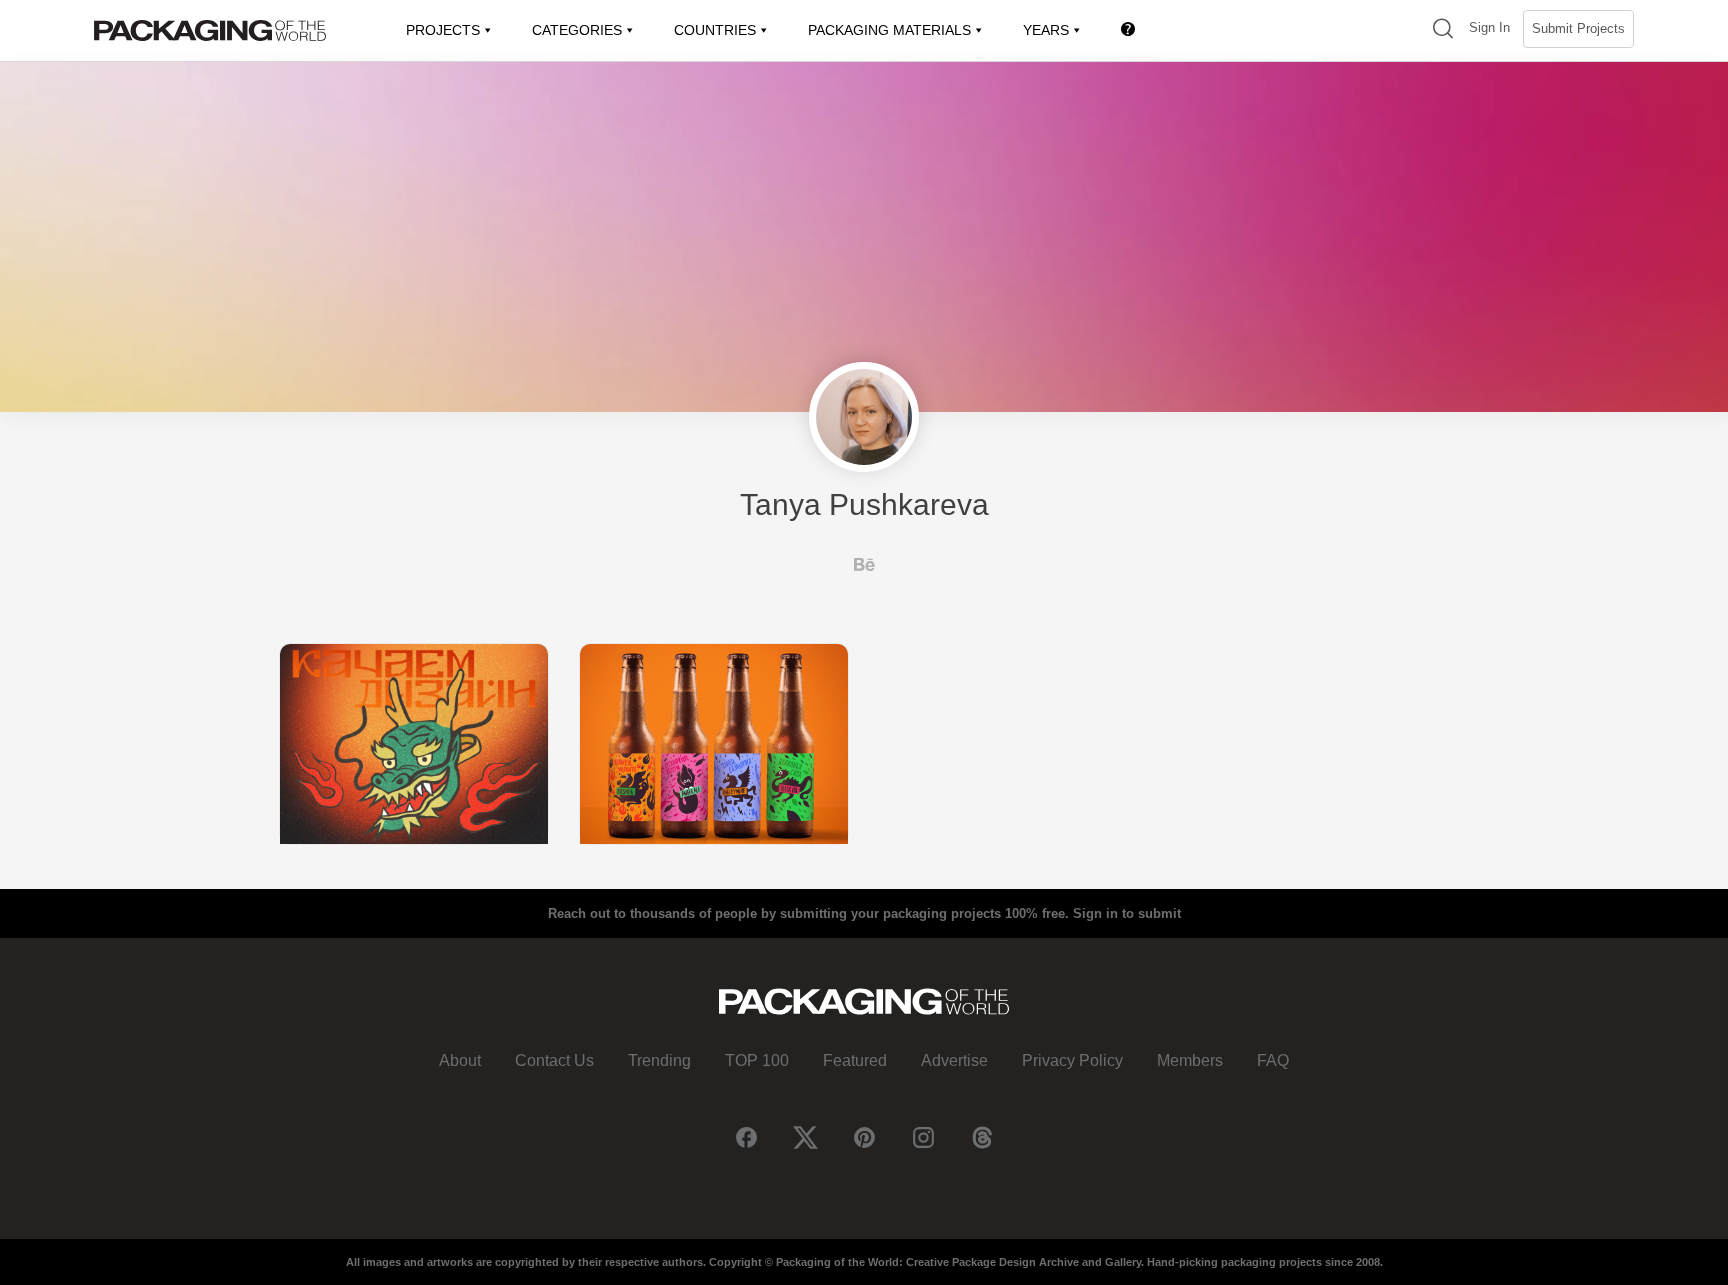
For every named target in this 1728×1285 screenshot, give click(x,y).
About (460, 1060)
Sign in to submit (1127, 913)
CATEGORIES (577, 30)
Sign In (1489, 27)
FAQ (1273, 1060)
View (414, 743)
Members (1190, 1060)
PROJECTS (443, 30)
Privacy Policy (1072, 1060)
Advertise (954, 1060)
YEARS (1046, 30)
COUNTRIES (715, 30)
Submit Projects (1578, 28)
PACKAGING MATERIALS (889, 30)
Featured (855, 1060)
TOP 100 (757, 1060)
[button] (1443, 30)
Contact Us (554, 1060)
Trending (659, 1060)
